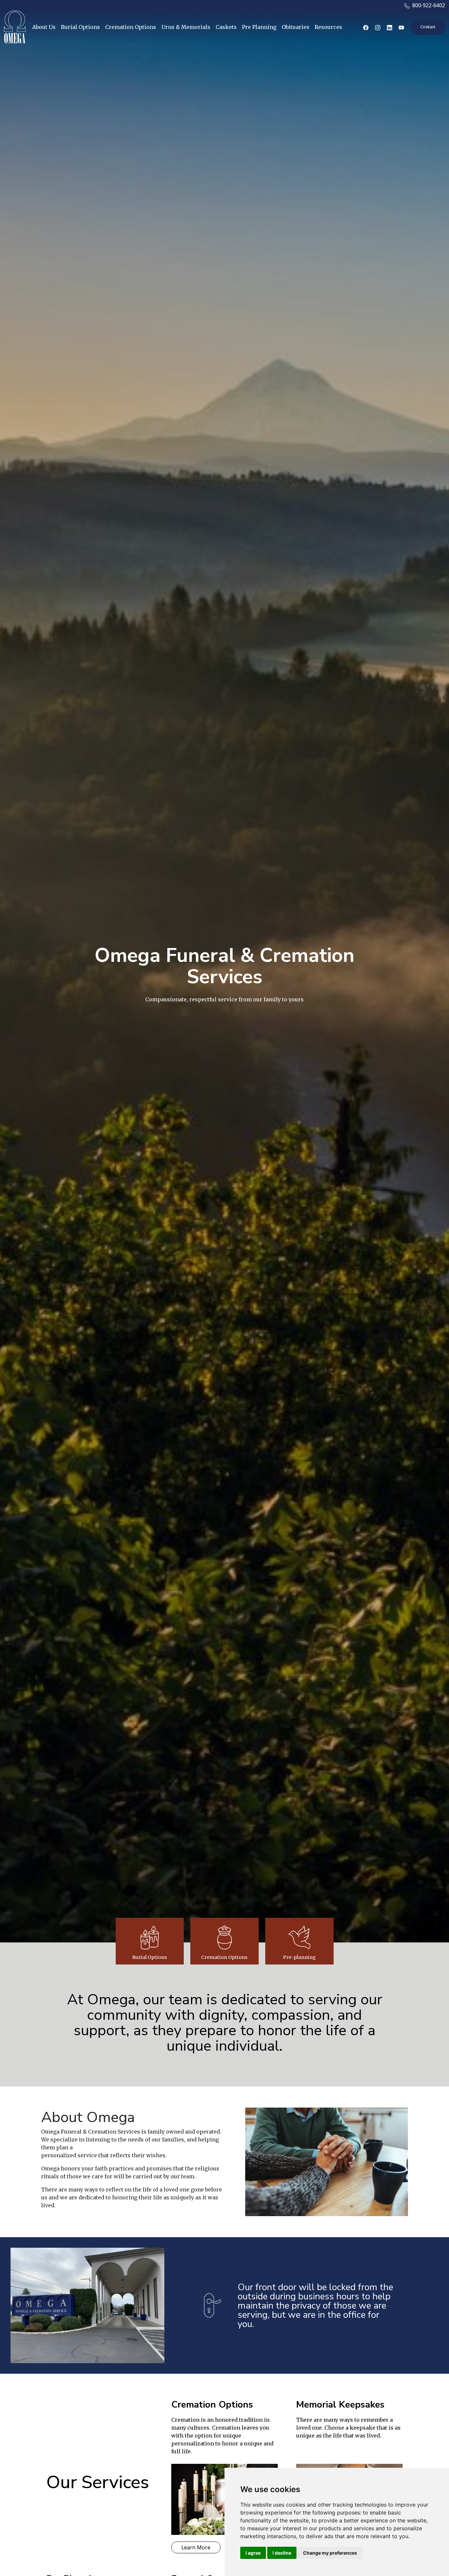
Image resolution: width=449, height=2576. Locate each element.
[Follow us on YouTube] (401, 27)
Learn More (196, 2547)
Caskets (226, 27)
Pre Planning (259, 27)
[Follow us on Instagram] (378, 27)
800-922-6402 (427, 5)
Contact (428, 27)
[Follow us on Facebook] (366, 27)
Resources (328, 27)
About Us (44, 27)
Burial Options (80, 27)
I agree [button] (253, 2553)
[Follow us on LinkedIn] (390, 27)
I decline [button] (282, 2553)
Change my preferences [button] (330, 2553)
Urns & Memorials (186, 27)
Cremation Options (131, 27)
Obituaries (295, 27)
